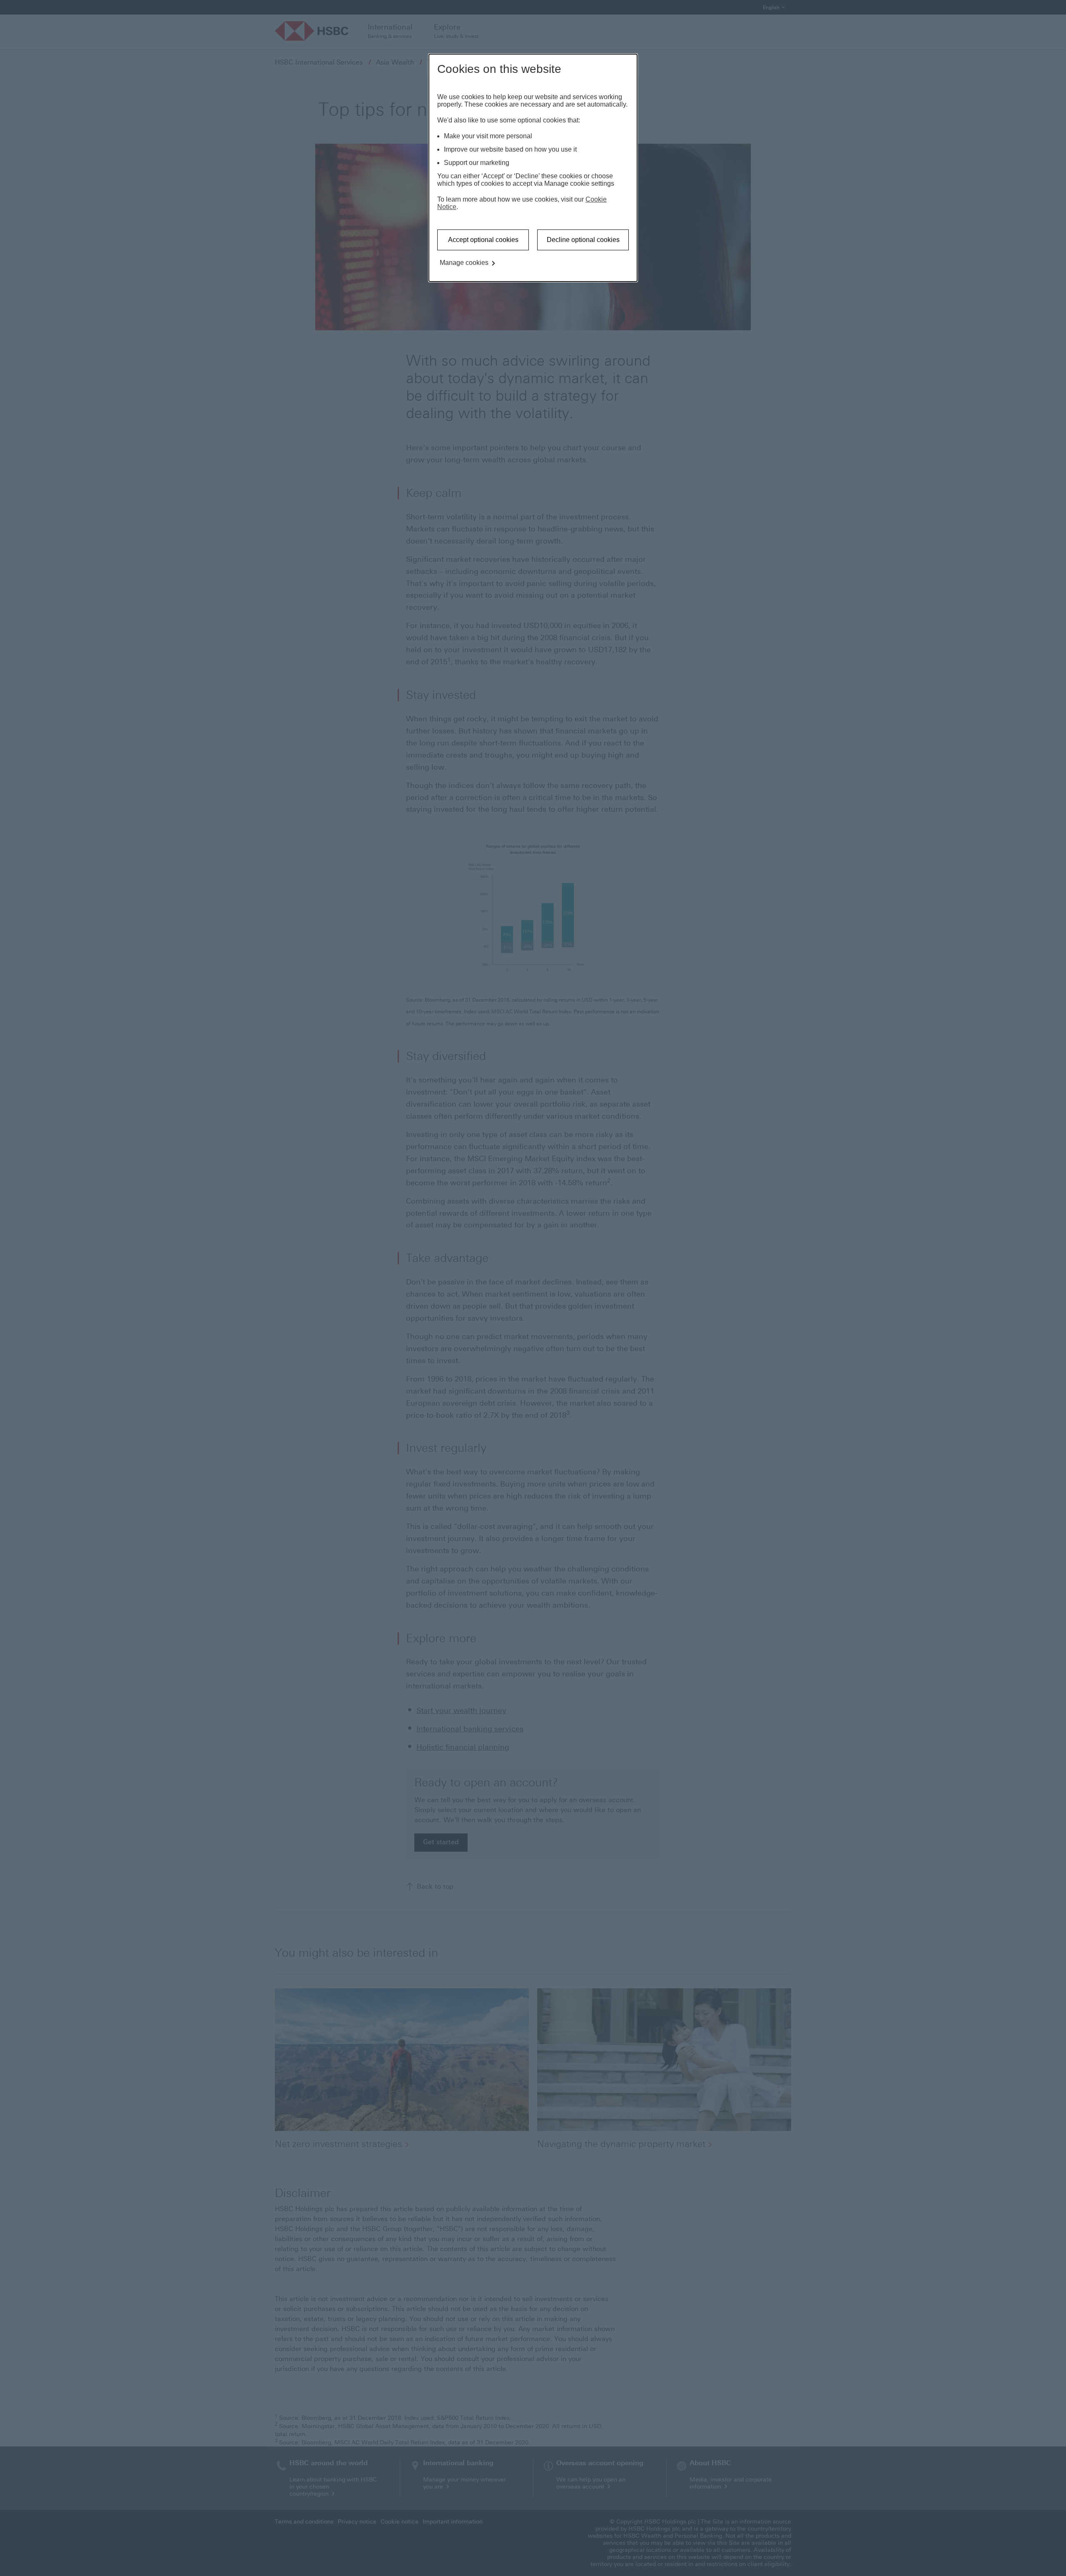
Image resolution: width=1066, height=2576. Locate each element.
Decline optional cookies (583, 240)
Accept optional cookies (483, 240)
